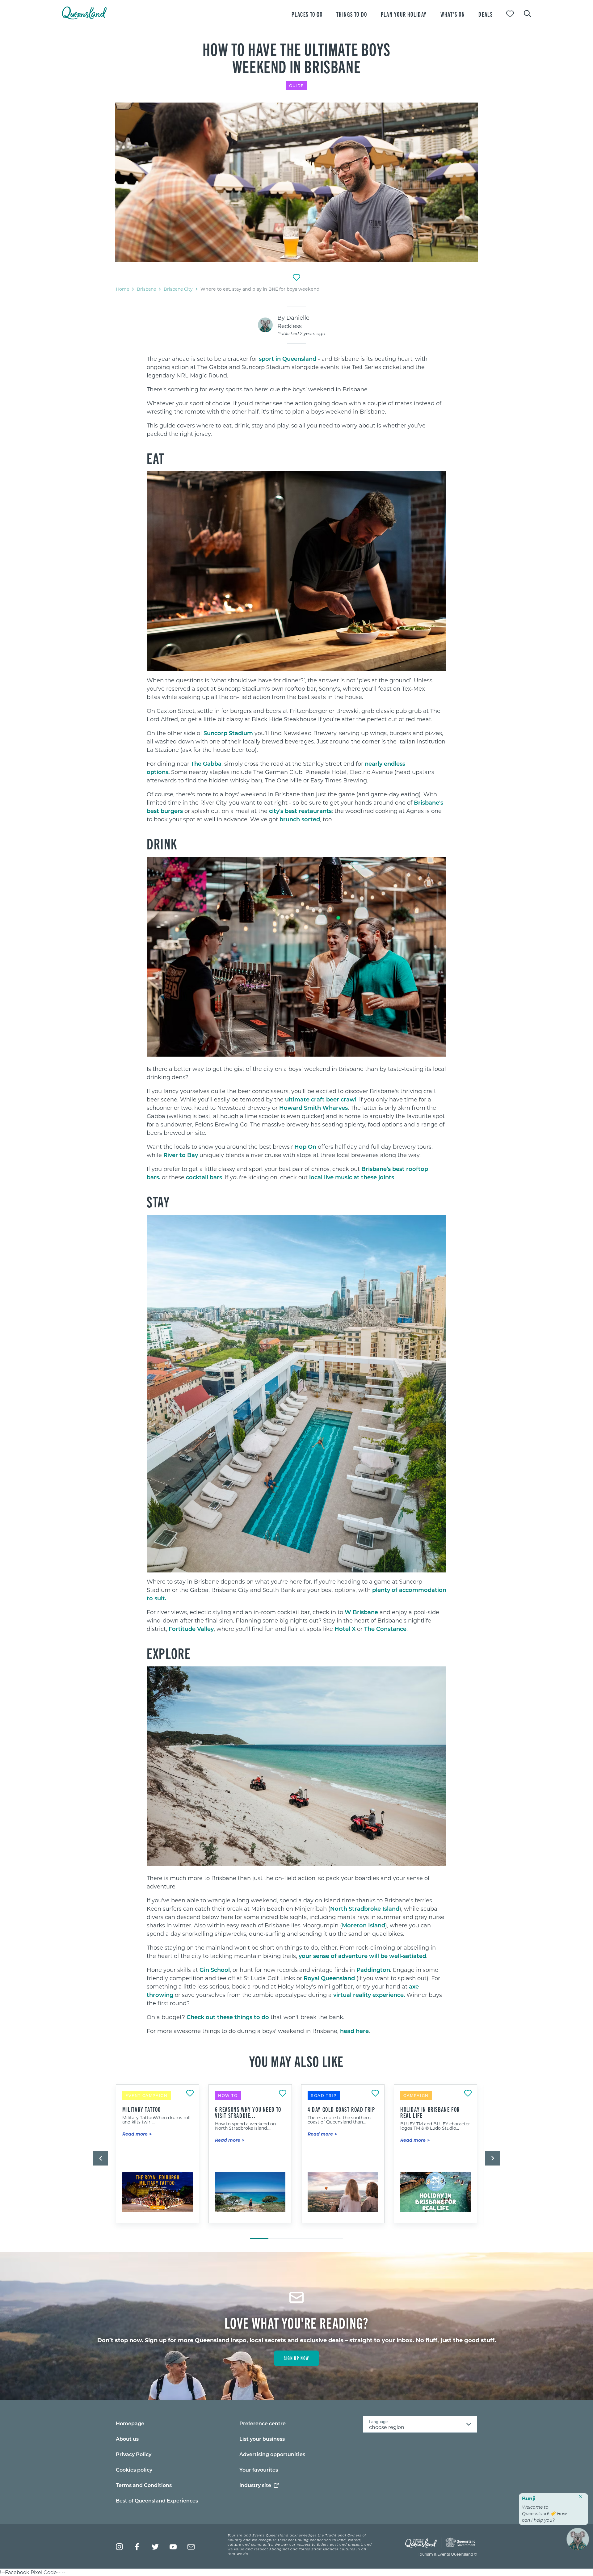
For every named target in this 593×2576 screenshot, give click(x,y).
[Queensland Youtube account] (173, 2547)
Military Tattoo (142, 2109)
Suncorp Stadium (228, 733)
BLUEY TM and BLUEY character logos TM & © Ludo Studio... (435, 2126)
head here (354, 2031)
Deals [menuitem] (486, 14)
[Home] (84, 17)
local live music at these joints (352, 1177)
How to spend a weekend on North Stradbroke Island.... (245, 2126)
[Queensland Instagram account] (119, 2547)
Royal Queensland (329, 1978)
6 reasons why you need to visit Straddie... (248, 2112)
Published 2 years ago (301, 333)
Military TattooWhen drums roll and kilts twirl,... (156, 2120)
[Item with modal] (296, 182)
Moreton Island (364, 1925)
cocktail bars (204, 1177)
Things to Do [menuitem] (352, 14)
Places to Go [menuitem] (307, 14)
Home (122, 289)
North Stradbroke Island (365, 1909)
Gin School (215, 1970)
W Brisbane (361, 1612)
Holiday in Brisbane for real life (430, 2112)
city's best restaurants (300, 811)
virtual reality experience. (369, 1995)
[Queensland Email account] (191, 2547)
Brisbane (146, 289)
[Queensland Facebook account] (137, 2547)
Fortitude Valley (191, 1629)
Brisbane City (178, 289)
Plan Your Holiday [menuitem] (404, 14)
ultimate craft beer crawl (321, 1099)
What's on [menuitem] (453, 14)
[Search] (528, 13)
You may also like (296, 2061)
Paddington (373, 1970)
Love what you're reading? (297, 2322)
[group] (158, 2158)
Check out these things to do (228, 2017)
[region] (296, 413)
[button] (100, 2158)
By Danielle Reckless (293, 322)
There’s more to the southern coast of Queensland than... (339, 2120)
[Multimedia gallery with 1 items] (296, 183)
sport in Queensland (288, 359)
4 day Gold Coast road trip (341, 2109)
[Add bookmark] (296, 277)
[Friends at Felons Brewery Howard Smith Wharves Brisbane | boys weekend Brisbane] (296, 182)
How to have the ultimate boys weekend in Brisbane (296, 57)
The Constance (385, 1629)
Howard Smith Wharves (313, 1108)
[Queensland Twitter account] (155, 2547)
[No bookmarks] (510, 14)
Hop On (305, 1147)
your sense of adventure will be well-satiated (362, 1956)
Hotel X (345, 1629)
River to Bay (181, 1155)
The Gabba (206, 764)
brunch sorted (300, 819)
